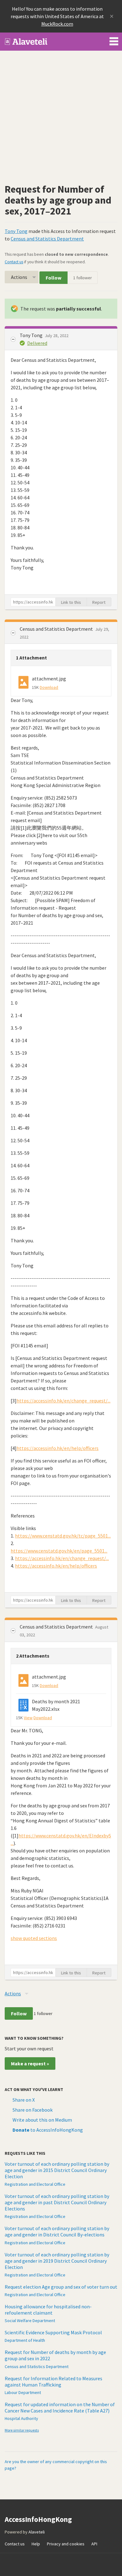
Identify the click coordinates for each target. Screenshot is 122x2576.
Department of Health (25, 2340)
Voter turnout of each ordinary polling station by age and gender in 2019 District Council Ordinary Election (57, 2261)
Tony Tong (16, 231)
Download (49, 687)
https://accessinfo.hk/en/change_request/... (64, 1401)
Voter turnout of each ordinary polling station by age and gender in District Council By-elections (57, 2231)
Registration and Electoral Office (35, 2184)
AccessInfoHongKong (26, 42)
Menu (114, 40)
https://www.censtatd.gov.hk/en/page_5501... (59, 1551)
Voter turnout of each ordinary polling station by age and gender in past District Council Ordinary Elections (57, 2202)
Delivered (37, 343)
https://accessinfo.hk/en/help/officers (58, 1448)
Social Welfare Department (30, 2321)
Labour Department (23, 2392)
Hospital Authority (21, 2418)
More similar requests (22, 2430)
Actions (19, 277)
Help (36, 2544)
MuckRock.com (57, 24)
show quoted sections (34, 1938)
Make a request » (30, 2063)
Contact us (14, 262)
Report (99, 602)
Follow (53, 278)
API (94, 2544)
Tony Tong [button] (32, 335)
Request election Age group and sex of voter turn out (61, 2287)
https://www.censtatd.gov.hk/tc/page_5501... (63, 1536)
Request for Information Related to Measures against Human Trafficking (53, 2382)
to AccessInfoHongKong (48, 2130)
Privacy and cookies (66, 2544)
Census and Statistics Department (47, 239)
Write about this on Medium (42, 2120)
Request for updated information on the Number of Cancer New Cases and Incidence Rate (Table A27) (60, 2407)
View (28, 1718)
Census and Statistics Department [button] (57, 629)
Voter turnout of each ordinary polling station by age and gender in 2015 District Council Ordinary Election (57, 2170)
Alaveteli (37, 2532)
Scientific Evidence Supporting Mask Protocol (53, 2332)
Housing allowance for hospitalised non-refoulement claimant (48, 2310)
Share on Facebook (33, 2110)
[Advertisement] (61, 115)
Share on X (24, 2100)
